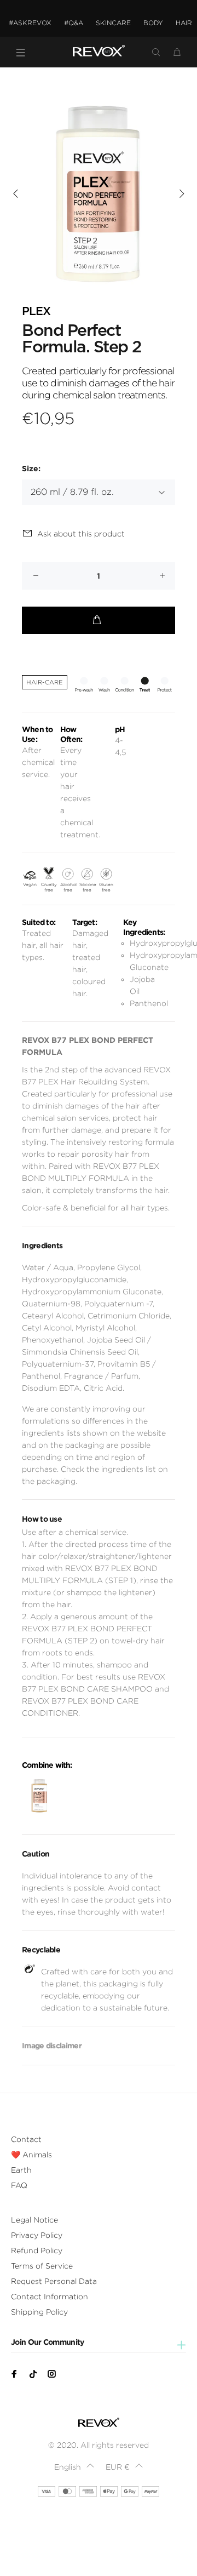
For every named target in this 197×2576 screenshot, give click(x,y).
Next (181, 193)
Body (153, 23)
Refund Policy (37, 2251)
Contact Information (50, 2297)
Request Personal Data (54, 2281)
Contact (26, 2139)
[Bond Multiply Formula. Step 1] (39, 1796)
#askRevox (30, 23)
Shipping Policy (39, 2312)
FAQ (19, 2185)
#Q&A (74, 23)
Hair (184, 23)
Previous (16, 193)
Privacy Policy (37, 2235)
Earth (21, 2170)
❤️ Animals (31, 2155)
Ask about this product (81, 534)
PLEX (36, 312)
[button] (74, 2467)
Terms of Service (42, 2266)
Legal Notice (34, 2220)
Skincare (113, 23)
